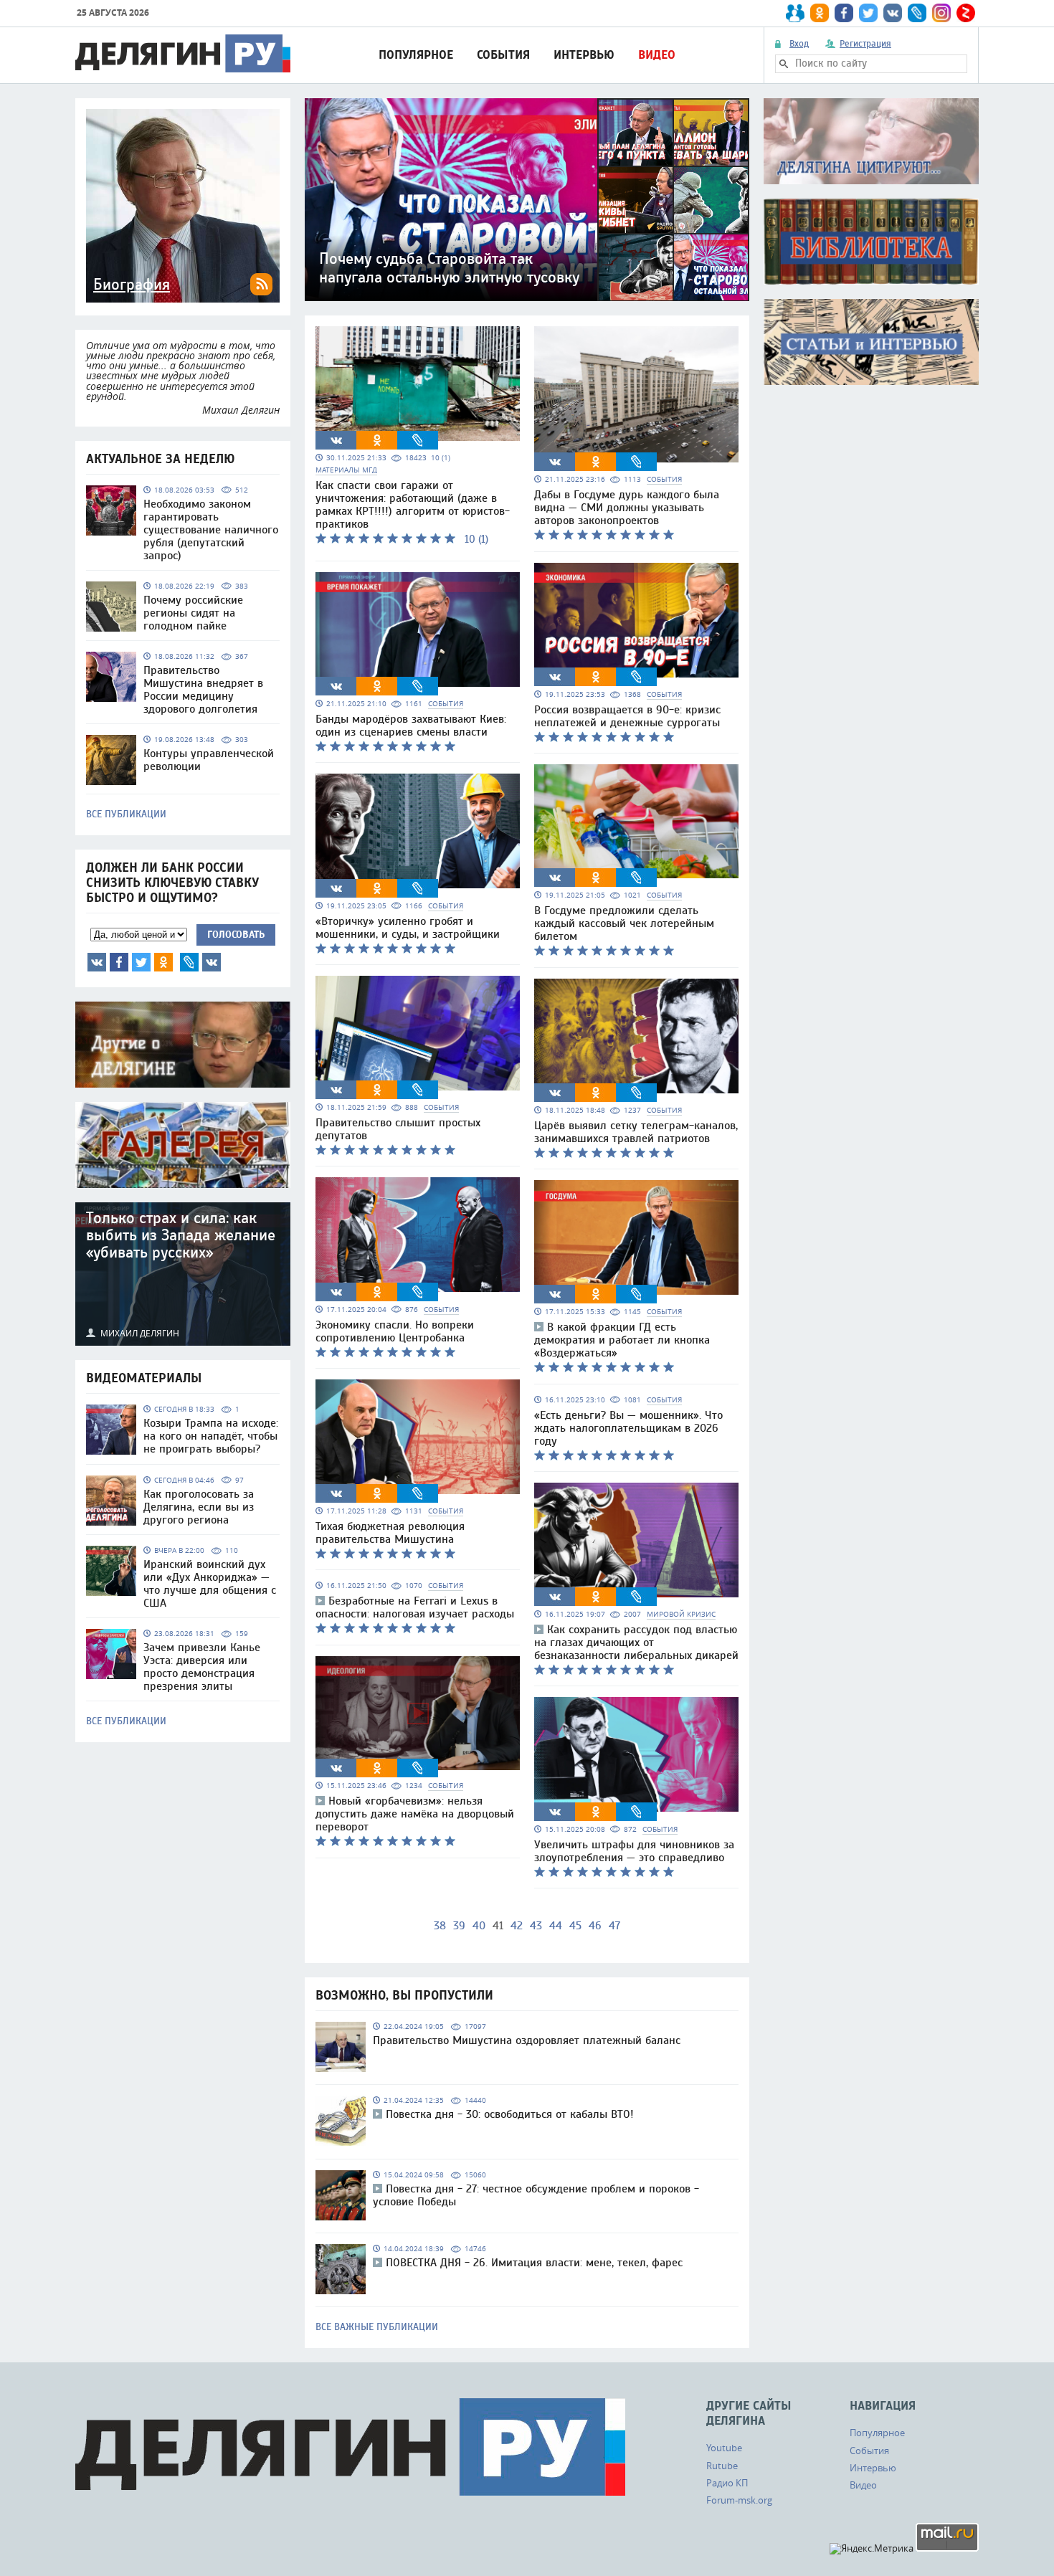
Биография (132, 285)
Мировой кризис (681, 1614)
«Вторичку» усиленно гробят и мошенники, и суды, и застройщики (408, 928)
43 (536, 1926)
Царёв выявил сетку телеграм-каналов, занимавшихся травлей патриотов (636, 1132)
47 (614, 1926)
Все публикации (126, 814)
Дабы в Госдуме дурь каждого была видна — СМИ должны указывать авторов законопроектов (627, 508)
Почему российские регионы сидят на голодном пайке (193, 613)
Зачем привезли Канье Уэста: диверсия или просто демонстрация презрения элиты (202, 1667)
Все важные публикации (377, 2327)
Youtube (724, 2448)
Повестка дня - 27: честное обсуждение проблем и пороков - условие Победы (536, 2195)
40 (479, 1926)
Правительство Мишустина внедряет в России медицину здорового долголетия (203, 690)
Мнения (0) (212, 962)
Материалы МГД (346, 470)
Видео (657, 55)
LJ (189, 962)
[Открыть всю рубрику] (871, 141)
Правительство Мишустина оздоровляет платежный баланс (527, 2040)
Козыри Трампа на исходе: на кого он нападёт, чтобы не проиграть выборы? (211, 1436)
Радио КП (727, 2483)
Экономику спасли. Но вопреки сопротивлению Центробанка (395, 1331)
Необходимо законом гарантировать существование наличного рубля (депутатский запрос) (211, 530)
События (503, 55)
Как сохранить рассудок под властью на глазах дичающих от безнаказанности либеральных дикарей (636, 1643)
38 (440, 1926)
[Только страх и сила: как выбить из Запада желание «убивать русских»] (183, 1274)
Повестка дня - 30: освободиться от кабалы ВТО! (510, 2114)
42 (517, 1926)
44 (556, 1926)
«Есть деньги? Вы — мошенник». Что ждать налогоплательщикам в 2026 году (628, 1428)
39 (459, 1926)
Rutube (722, 2466)
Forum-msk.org (739, 2500)
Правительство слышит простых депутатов (398, 1129)
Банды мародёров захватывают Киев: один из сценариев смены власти (411, 726)
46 (595, 1926)
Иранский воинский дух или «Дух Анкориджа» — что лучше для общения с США (210, 1584)
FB (119, 962)
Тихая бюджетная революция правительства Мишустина (390, 1533)
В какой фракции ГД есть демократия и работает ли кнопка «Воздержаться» (622, 1340)
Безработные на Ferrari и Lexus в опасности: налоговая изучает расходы (415, 1607)
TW (141, 962)
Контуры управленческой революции (209, 760)
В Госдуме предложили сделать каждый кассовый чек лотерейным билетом (624, 923)
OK (163, 962)
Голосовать (236, 935)
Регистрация (865, 44)
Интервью (584, 55)
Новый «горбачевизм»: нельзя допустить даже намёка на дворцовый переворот (415, 1814)
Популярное (416, 55)
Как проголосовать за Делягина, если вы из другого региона (199, 1507)
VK (97, 962)
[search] (784, 64)
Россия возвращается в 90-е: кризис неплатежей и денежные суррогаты (627, 716)
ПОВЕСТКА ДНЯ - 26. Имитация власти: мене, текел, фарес (534, 2263)
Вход (799, 44)
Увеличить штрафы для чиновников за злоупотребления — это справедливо (634, 1851)
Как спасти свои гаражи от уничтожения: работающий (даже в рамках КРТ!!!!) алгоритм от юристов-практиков (413, 505)
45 (575, 1926)
